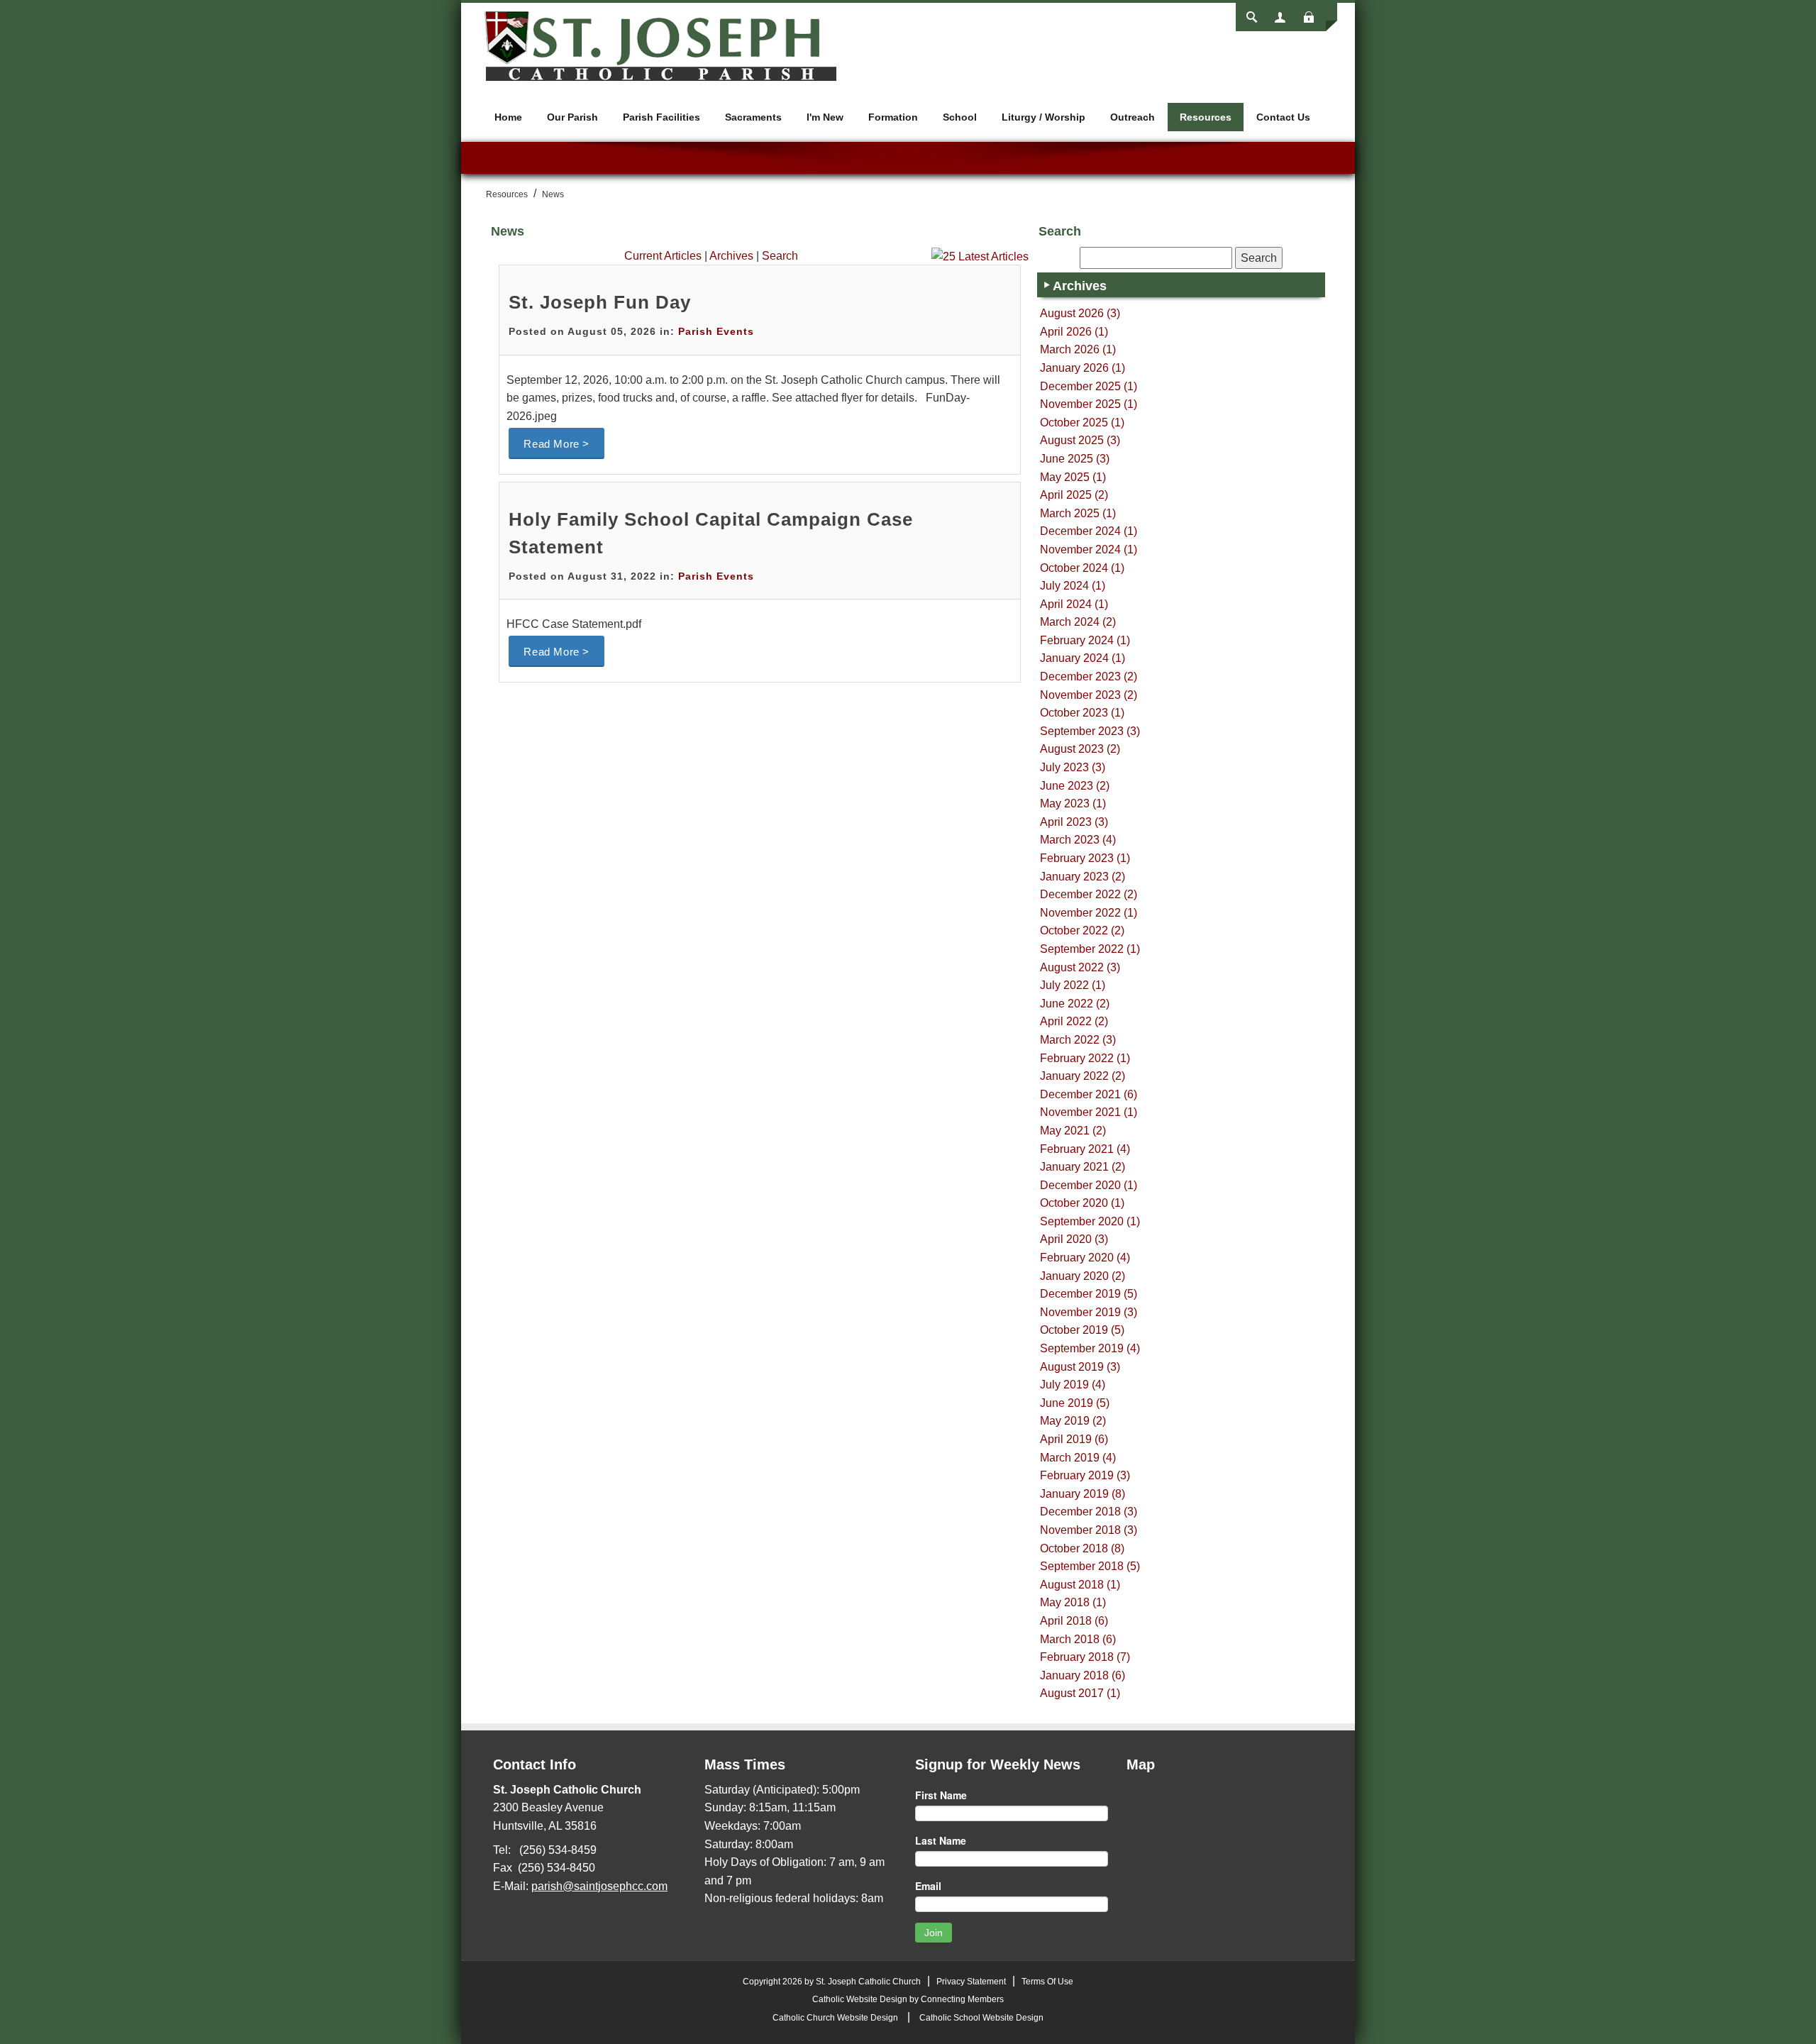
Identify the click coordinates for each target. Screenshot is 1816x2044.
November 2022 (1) (1089, 913)
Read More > (557, 444)
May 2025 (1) (1073, 477)
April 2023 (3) (1074, 822)
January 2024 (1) (1083, 658)
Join (934, 1933)
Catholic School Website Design (981, 2018)
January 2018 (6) (1083, 1675)
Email (928, 1886)
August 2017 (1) (1080, 1693)
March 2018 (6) (1078, 1639)
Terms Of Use (1047, 1982)
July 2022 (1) (1073, 985)
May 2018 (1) (1073, 1602)
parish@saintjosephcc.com (599, 1886)
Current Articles (663, 256)
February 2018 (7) (1085, 1657)
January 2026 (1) (1083, 368)
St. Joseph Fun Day (600, 302)
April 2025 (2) (1074, 495)
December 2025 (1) (1089, 386)
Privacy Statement (971, 1982)
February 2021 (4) (1085, 1149)
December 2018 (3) (1089, 1512)
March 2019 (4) (1078, 1458)
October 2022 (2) (1082, 930)
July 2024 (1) (1073, 586)
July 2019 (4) (1073, 1385)
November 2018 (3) (1089, 1530)
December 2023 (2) (1089, 676)
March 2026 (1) (1078, 349)
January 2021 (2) (1083, 1167)
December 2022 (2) (1089, 894)
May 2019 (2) (1073, 1421)
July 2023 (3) (1073, 767)
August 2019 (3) (1080, 1367)
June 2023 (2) (1075, 786)
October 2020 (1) (1082, 1203)
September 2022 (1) (1090, 949)
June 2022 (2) (1075, 1004)
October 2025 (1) (1082, 422)
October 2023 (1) (1082, 713)
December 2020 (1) (1089, 1185)
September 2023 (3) (1090, 731)
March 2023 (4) (1078, 840)
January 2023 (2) (1083, 877)
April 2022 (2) (1074, 1021)
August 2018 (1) (1080, 1585)
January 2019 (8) (1083, 1494)
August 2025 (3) (1080, 440)
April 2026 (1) (1074, 332)
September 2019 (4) (1090, 1348)
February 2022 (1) (1085, 1058)
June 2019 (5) (1075, 1403)
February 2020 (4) (1085, 1258)
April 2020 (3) (1074, 1239)
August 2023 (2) (1080, 749)
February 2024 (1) (1085, 640)
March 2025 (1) (1078, 513)
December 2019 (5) (1089, 1294)
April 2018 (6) (1074, 1621)
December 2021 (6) (1089, 1094)
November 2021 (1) (1089, 1112)
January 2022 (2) (1083, 1076)
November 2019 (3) (1089, 1312)
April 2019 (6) (1074, 1439)
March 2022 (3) (1078, 1040)
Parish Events (716, 331)
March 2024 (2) (1078, 622)
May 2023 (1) (1073, 803)
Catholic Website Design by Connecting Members (908, 1999)
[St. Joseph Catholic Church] (660, 45)
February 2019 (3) (1085, 1475)
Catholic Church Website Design (835, 2018)
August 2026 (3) (1080, 313)
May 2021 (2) (1073, 1131)
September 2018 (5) (1090, 1566)
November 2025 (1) (1089, 404)
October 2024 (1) (1082, 568)
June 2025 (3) (1075, 459)
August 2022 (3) (1080, 967)
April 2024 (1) (1074, 604)
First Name (941, 1795)
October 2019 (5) (1082, 1330)
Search (780, 256)
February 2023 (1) (1085, 858)
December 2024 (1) (1089, 531)
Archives (731, 256)
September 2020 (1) (1090, 1221)
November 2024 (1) (1089, 549)
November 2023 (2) (1089, 695)
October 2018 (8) (1082, 1548)
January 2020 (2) (1083, 1276)
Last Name (941, 1840)
